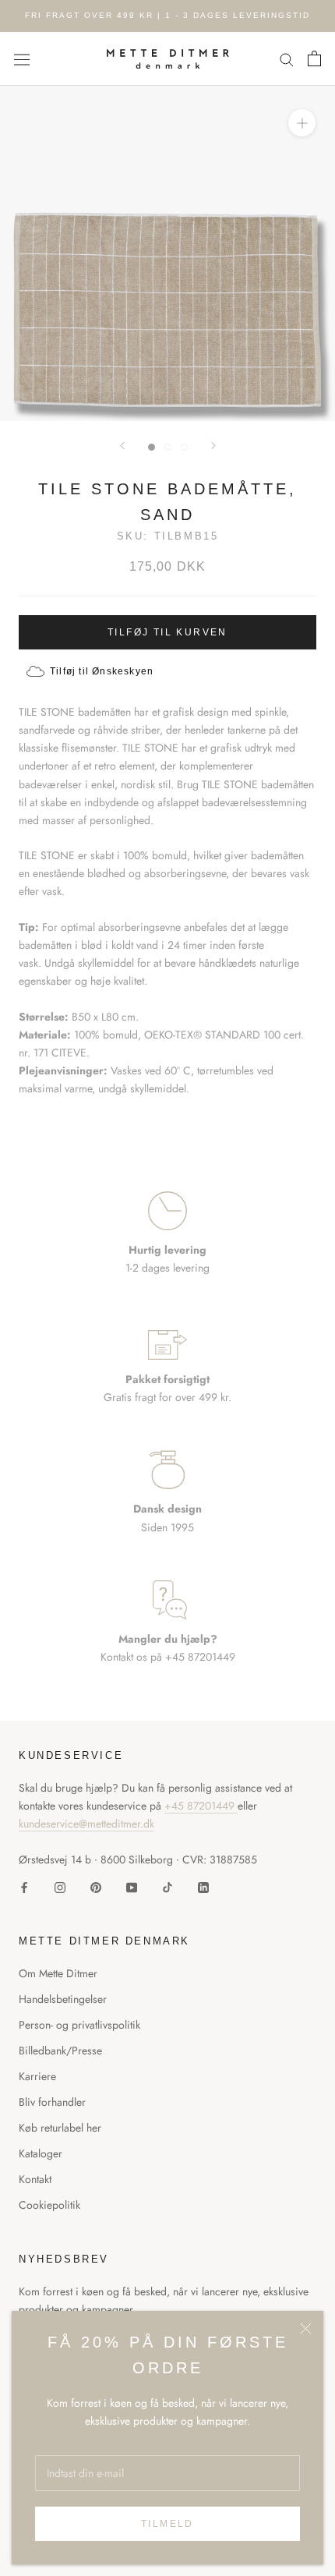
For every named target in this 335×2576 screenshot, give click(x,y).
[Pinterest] (96, 1886)
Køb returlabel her (60, 2128)
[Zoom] (302, 123)
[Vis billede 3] (184, 447)
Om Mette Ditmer (58, 1973)
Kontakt (35, 2179)
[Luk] (306, 2328)
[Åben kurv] (314, 58)
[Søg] (287, 59)
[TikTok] (167, 1886)
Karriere (37, 2076)
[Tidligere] (122, 446)
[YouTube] (132, 1886)
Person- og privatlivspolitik (79, 2025)
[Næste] (213, 446)
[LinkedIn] (203, 1886)
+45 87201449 (201, 1806)
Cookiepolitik (49, 2205)
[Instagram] (60, 1886)
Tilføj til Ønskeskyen (102, 671)
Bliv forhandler (52, 2102)
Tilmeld (167, 2524)
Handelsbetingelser (63, 1999)
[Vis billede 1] (152, 447)
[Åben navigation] (22, 58)
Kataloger (41, 2153)
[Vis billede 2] (168, 447)
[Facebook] (24, 1886)
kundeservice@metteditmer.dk (86, 1824)
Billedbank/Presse (60, 2051)
